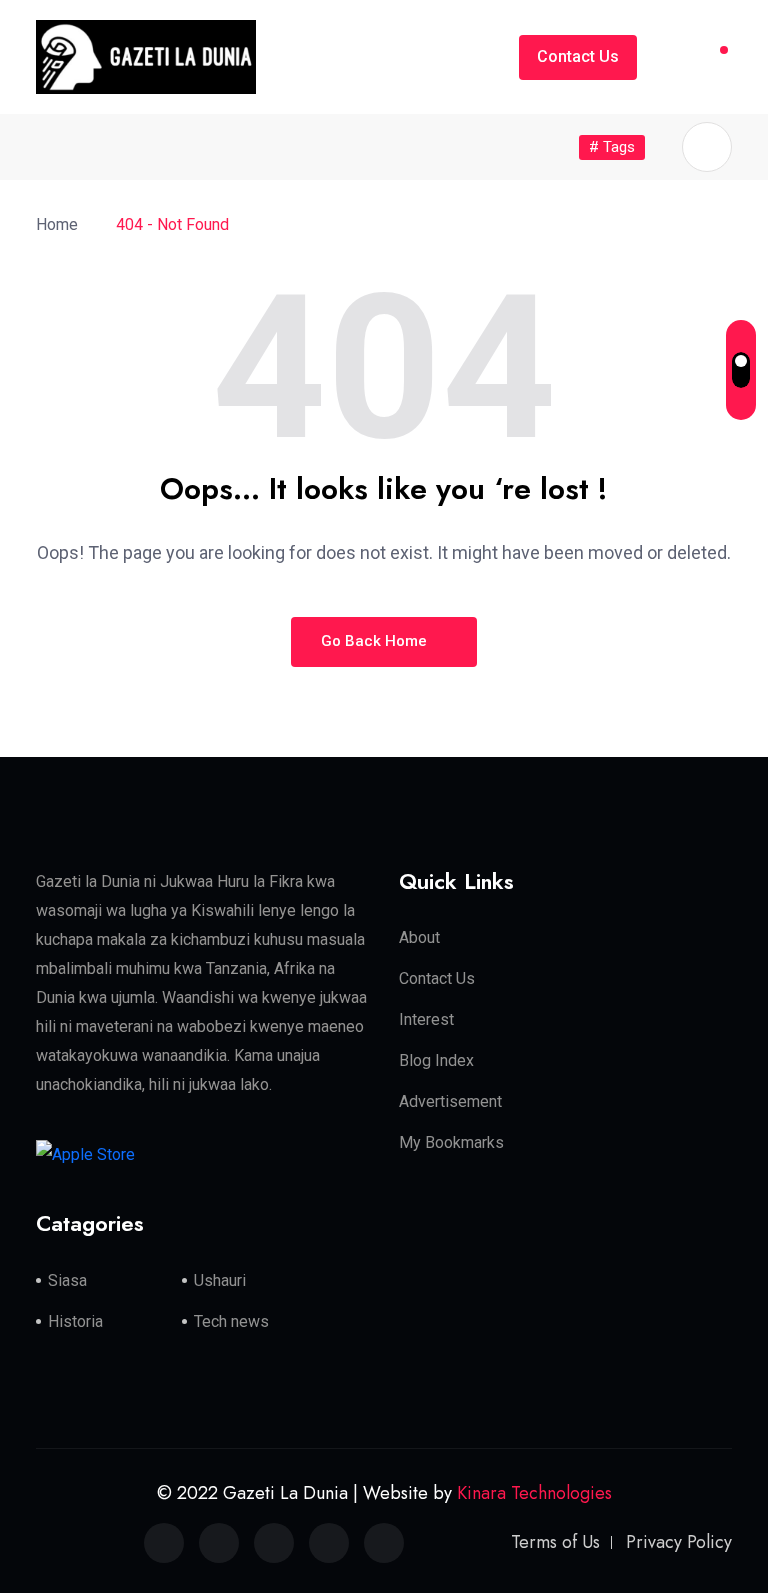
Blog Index (436, 1060)
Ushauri (220, 1280)
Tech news (231, 1321)
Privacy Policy (679, 1542)
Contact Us (578, 56)
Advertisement (450, 1101)
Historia (75, 1321)
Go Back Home (376, 641)
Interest (426, 1019)
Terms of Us (555, 1542)
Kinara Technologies (534, 1493)
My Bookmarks (451, 1142)
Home (61, 224)
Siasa (67, 1280)
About (419, 937)
